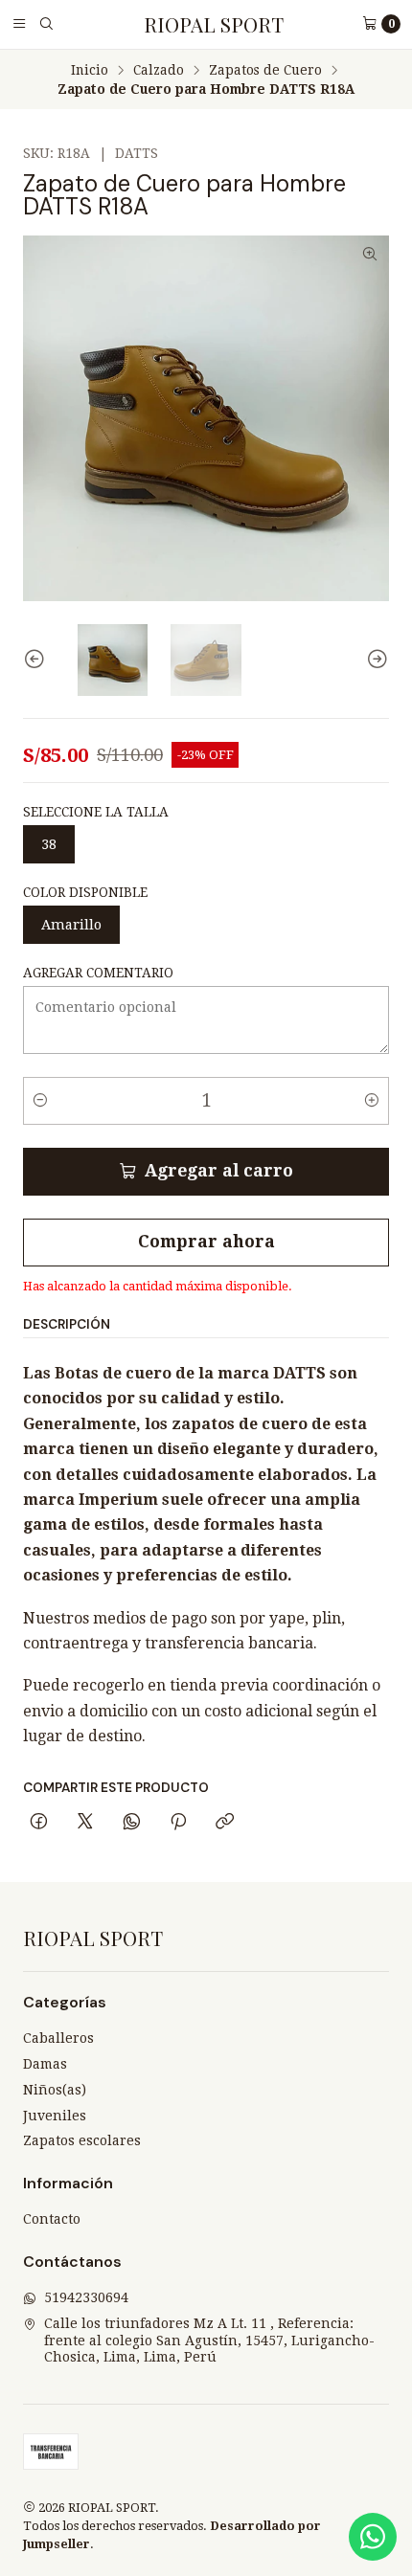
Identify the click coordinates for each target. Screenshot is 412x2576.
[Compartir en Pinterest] (178, 1823)
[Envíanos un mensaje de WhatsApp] (373, 2537)
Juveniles (55, 2116)
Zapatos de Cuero (265, 71)
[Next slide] (375, 660)
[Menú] (19, 24)
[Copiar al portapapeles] (225, 1823)
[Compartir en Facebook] (39, 1823)
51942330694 (86, 2297)
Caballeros (58, 2038)
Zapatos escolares (82, 2140)
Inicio (90, 71)
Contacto (52, 2219)
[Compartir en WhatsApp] (132, 1823)
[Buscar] (46, 24)
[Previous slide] (37, 660)
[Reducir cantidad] (40, 1101)
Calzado (159, 71)
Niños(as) (55, 2090)
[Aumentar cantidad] (372, 1101)
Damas (45, 2064)
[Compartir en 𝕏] (85, 1823)
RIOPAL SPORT (214, 24)
